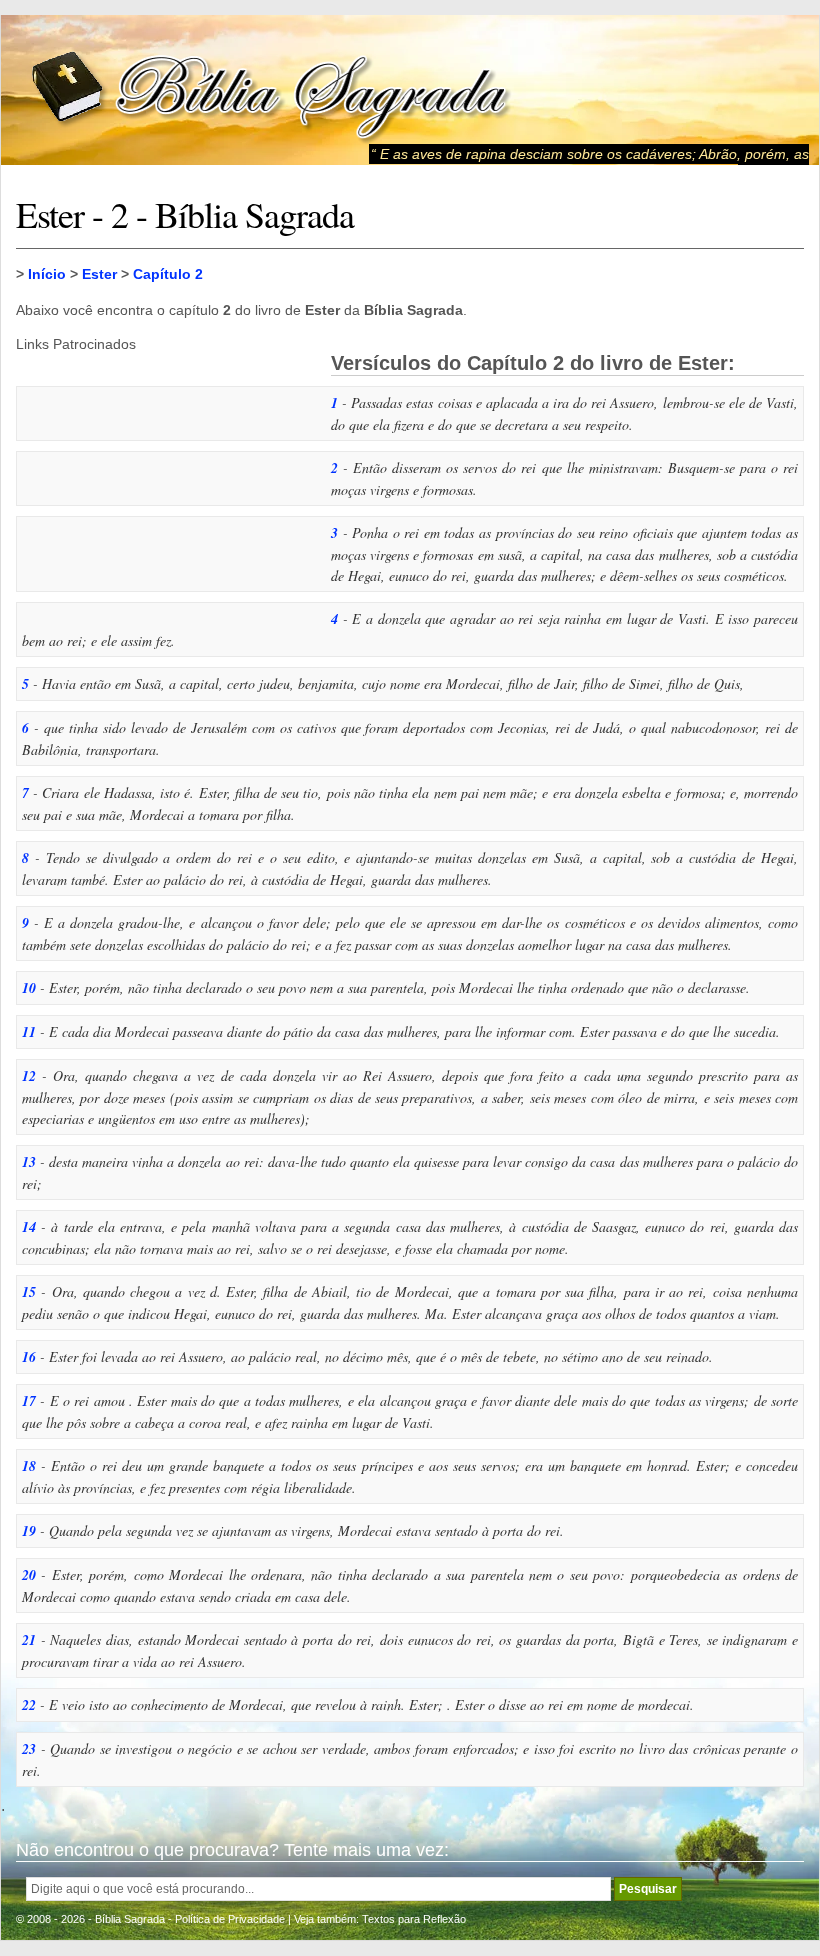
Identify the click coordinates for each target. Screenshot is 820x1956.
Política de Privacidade (230, 1919)
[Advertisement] (166, 477)
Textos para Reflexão (414, 1919)
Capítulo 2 (168, 274)
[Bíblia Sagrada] (271, 90)
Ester (99, 274)
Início (47, 274)
